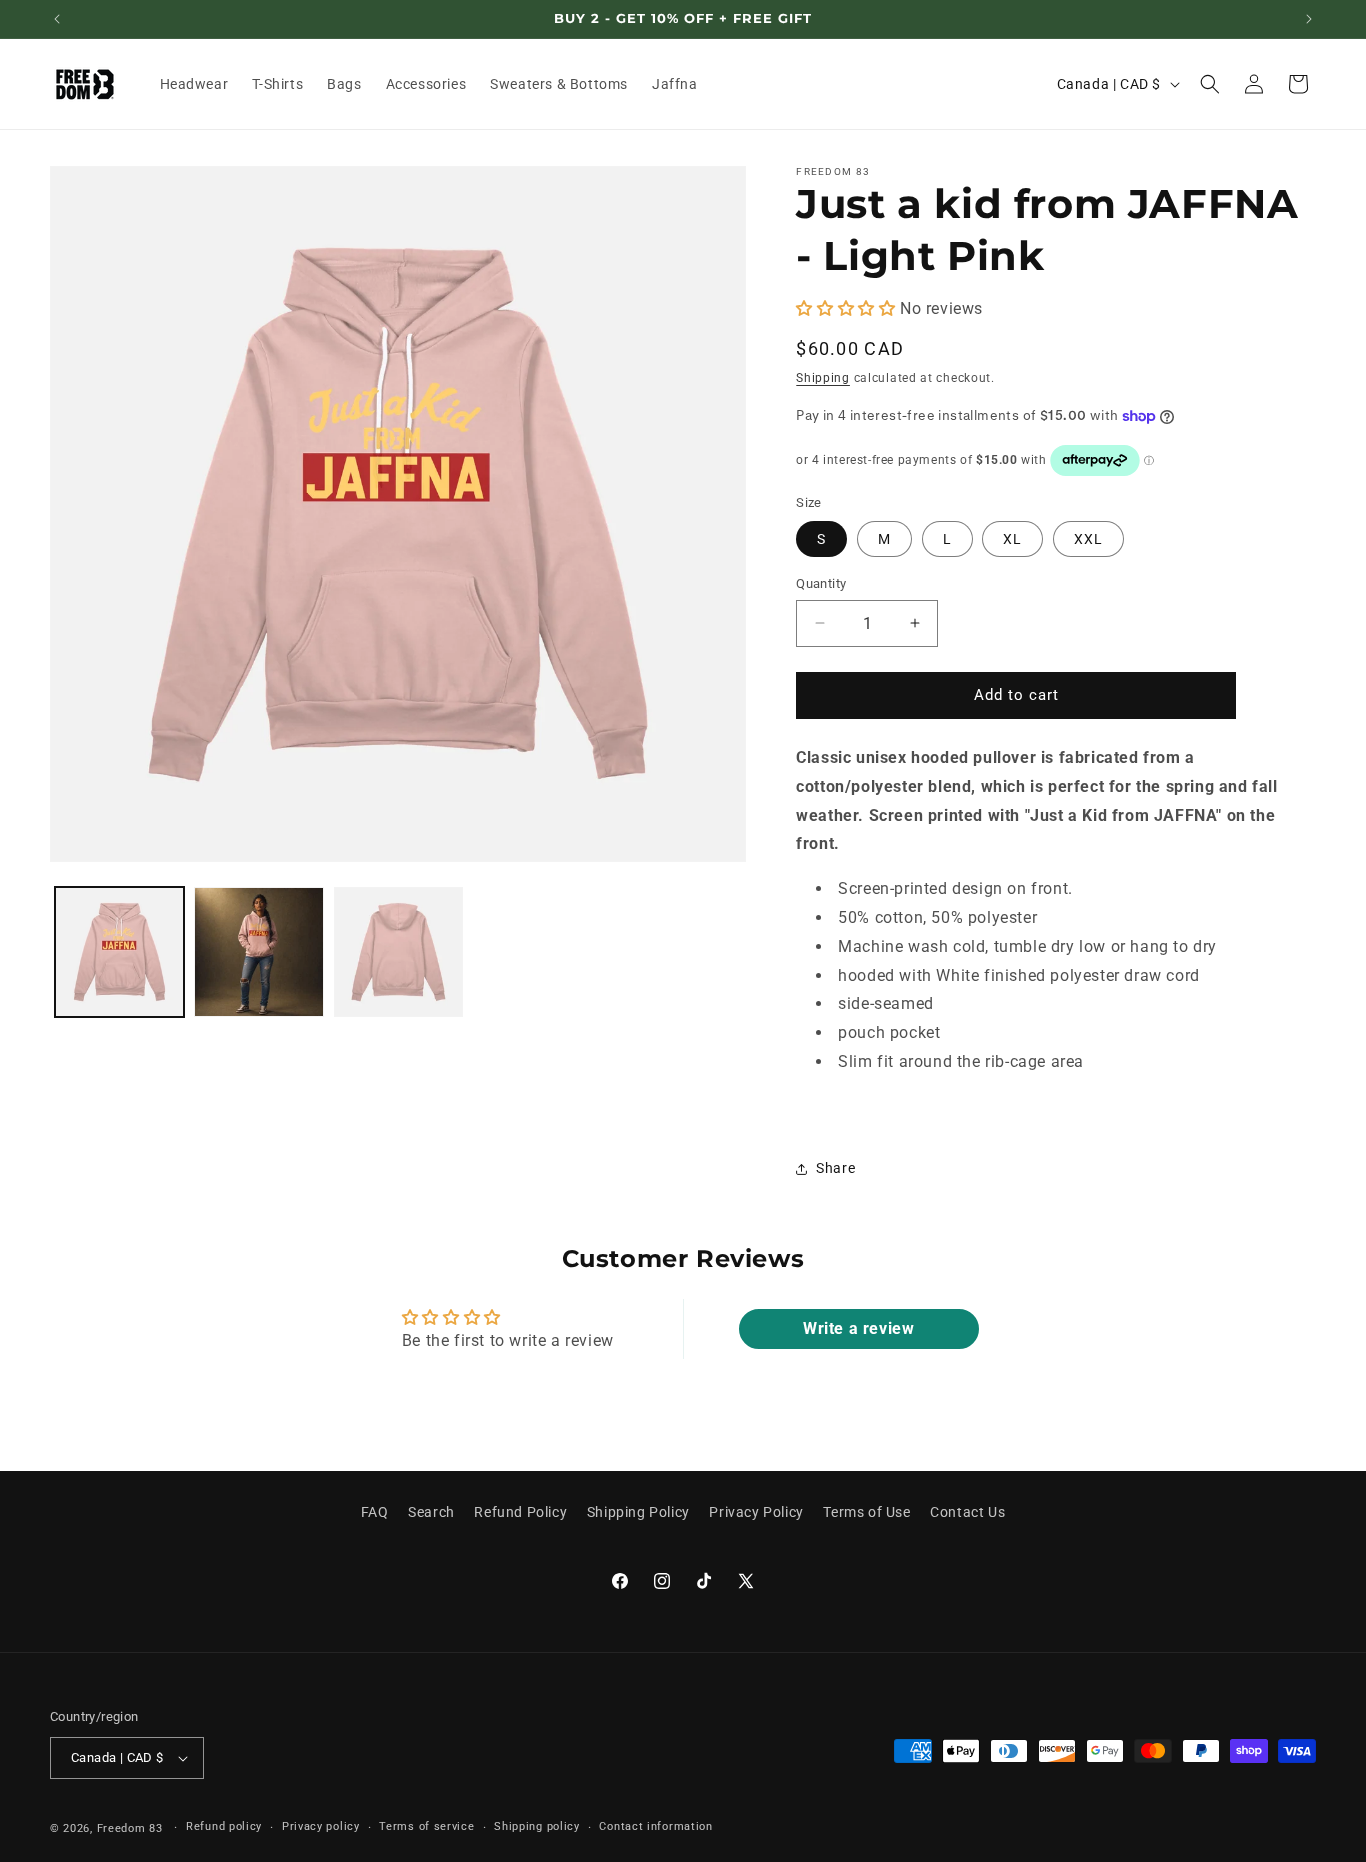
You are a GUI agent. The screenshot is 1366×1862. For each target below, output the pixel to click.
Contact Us (967, 1512)
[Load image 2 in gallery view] (258, 951)
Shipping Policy (638, 1512)
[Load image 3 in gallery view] (398, 951)
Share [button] (835, 1168)
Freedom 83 (130, 1828)
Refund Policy (520, 1512)
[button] (1210, 84)
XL (1012, 539)
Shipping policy (537, 1827)
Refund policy (224, 1827)
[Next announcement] (1309, 19)
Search (431, 1512)
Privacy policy (321, 1827)
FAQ (375, 1512)
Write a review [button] (858, 1328)
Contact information (655, 1827)
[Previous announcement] (57, 19)
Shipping (823, 378)
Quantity (821, 583)
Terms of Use (866, 1512)
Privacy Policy (756, 1512)
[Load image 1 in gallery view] (119, 951)
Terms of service (426, 1827)
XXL (1088, 539)
